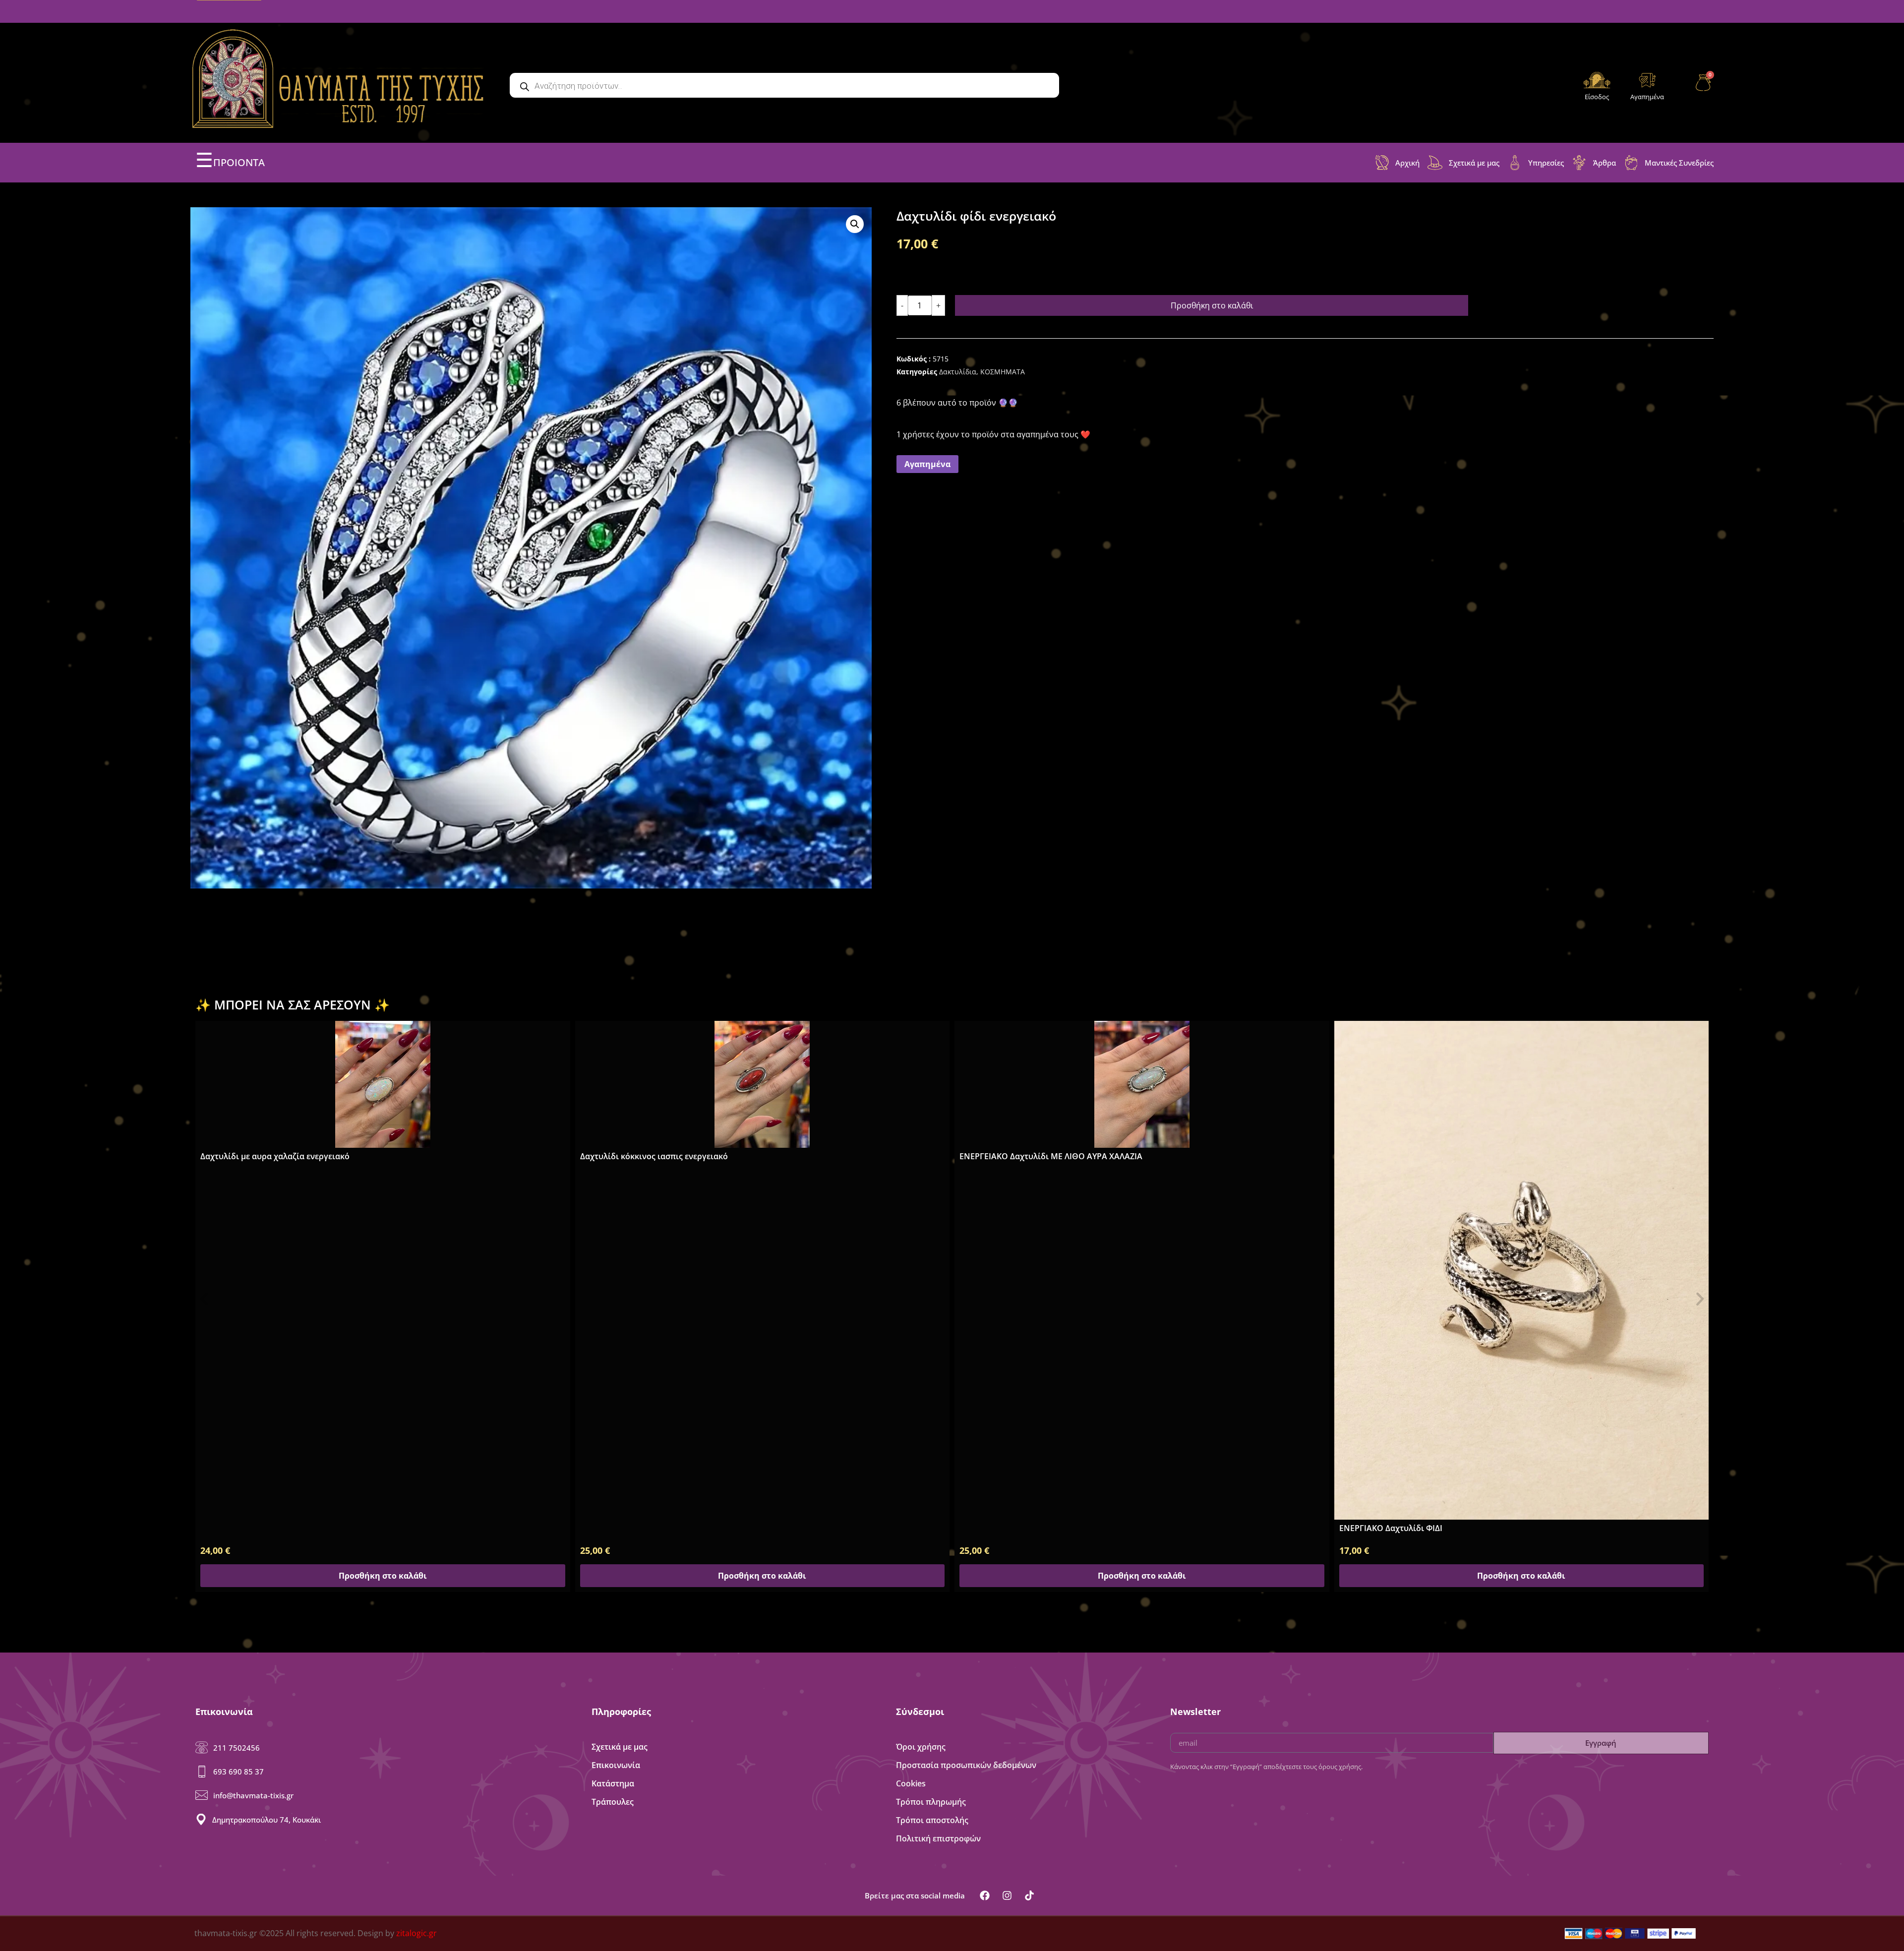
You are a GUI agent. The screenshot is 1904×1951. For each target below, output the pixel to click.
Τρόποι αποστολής (932, 1820)
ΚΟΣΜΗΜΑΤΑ (1003, 372)
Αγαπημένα (1647, 97)
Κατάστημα (613, 1783)
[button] (855, 224)
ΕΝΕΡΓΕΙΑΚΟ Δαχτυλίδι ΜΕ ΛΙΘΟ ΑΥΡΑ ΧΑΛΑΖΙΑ (672, 1156)
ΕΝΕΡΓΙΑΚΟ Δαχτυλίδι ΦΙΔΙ (1011, 1528)
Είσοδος (1597, 97)
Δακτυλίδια (958, 372)
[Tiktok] (1029, 1895)
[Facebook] (985, 1895)
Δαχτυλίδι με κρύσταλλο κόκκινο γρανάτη (1420, 1404)
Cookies (911, 1783)
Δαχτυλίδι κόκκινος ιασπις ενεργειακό (274, 1156)
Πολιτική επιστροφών (938, 1838)
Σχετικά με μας (620, 1747)
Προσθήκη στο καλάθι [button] (383, 1576)
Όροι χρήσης (921, 1747)
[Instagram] (1007, 1895)
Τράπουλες (613, 1802)
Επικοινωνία (616, 1765)
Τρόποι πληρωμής (931, 1802)
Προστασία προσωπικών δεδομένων (966, 1765)
